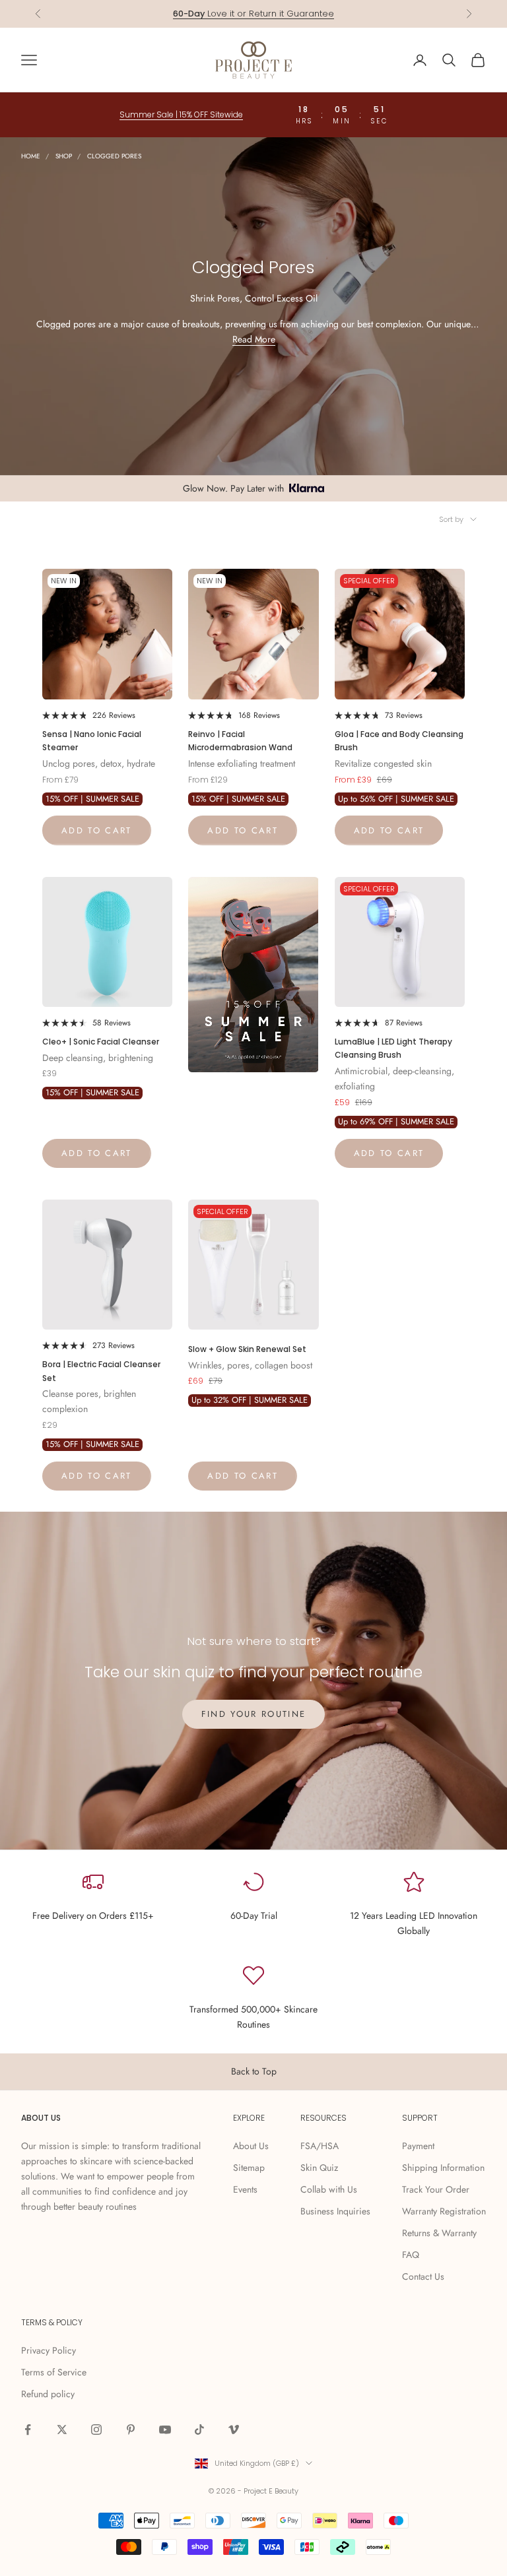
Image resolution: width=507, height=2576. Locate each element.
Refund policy (48, 2394)
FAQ (411, 2255)
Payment (418, 2146)
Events (245, 2189)
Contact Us (423, 2276)
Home (31, 156)
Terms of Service (54, 2372)
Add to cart (97, 830)
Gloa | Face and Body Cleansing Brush (399, 741)
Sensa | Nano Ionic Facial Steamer (92, 741)
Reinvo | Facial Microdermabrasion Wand (240, 741)
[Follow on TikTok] (199, 2430)
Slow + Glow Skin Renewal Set (247, 1349)
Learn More (302, 14)
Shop (64, 156)
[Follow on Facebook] (28, 2430)
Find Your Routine (254, 1714)
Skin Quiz (319, 2168)
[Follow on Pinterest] (131, 2430)
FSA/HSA (320, 2146)
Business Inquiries (335, 2211)
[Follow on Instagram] (96, 2430)
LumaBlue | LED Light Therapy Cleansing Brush (393, 1048)
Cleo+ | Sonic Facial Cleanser (101, 1042)
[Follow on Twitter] (62, 2430)
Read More (254, 339)
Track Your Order (436, 2189)
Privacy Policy (49, 2350)
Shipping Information (443, 2168)
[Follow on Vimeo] (234, 2430)
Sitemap (249, 2168)
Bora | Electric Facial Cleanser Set (101, 1371)
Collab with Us (329, 2189)
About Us (251, 2146)
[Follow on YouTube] (165, 2430)
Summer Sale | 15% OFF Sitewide (181, 114)
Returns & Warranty (439, 2233)
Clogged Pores (114, 156)
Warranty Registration (444, 2211)
